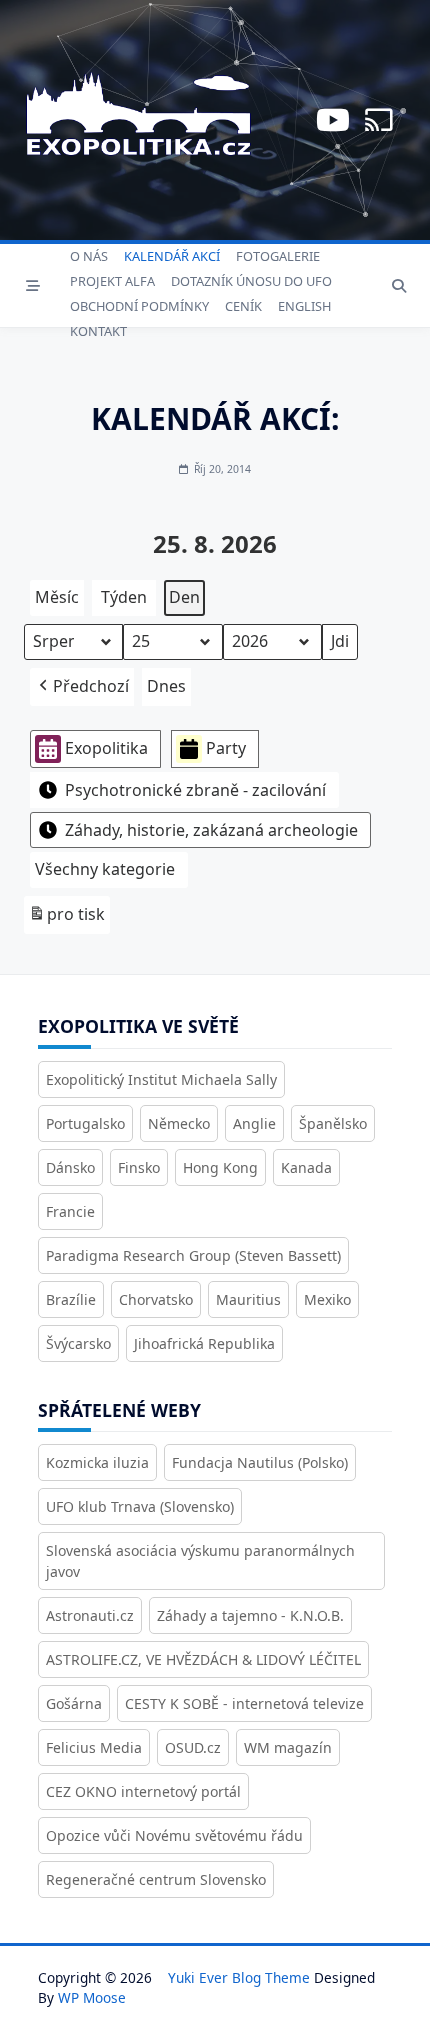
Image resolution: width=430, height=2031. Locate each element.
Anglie (254, 1123)
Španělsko (333, 1123)
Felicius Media (94, 1747)
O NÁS (89, 256)
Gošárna (74, 1703)
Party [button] (226, 748)
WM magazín (288, 1747)
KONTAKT (98, 331)
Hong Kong (220, 1167)
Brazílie (71, 1299)
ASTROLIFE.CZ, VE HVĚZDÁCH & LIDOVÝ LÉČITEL (203, 1659)
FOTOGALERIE (278, 256)
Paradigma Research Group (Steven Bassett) (193, 1255)
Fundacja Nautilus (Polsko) (260, 1462)
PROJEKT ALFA (112, 281)
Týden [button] (124, 597)
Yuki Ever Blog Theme (239, 1977)
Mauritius (248, 1299)
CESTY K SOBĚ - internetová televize (244, 1703)
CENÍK (243, 306)
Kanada (306, 1167)
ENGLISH (304, 306)
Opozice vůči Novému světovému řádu (174, 1835)
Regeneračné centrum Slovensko (156, 1879)
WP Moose (92, 1997)
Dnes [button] (166, 686)
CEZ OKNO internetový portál (143, 1791)
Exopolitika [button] (106, 748)
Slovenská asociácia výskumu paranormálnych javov (200, 1561)
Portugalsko (85, 1123)
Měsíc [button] (57, 597)
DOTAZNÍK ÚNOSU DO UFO (251, 281)
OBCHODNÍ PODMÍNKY (139, 306)
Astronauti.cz (90, 1615)
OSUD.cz (193, 1747)
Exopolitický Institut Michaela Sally (161, 1079)
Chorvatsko (156, 1299)
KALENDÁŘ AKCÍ (172, 256)
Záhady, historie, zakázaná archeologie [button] (211, 830)
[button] (82, 687)
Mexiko (327, 1299)
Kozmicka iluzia (97, 1462)
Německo (179, 1123)
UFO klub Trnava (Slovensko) (140, 1506)
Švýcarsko (78, 1343)
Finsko (139, 1167)
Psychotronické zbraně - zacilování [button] (195, 790)
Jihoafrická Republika (204, 1343)
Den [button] (184, 597)
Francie (70, 1211)
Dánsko (70, 1167)
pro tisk (66, 918)
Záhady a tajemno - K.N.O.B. (250, 1615)
